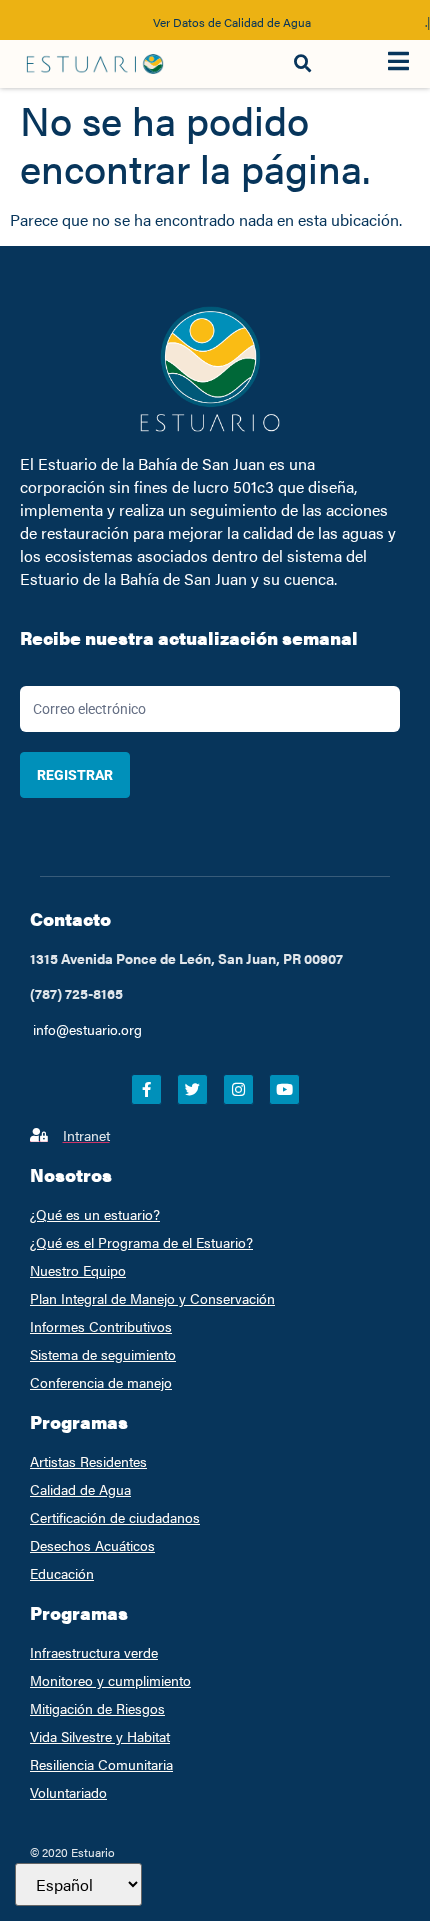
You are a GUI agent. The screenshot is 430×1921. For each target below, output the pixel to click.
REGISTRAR (75, 775)
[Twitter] (192, 1089)
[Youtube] (284, 1089)
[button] (303, 64)
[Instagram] (238, 1089)
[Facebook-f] (146, 1089)
